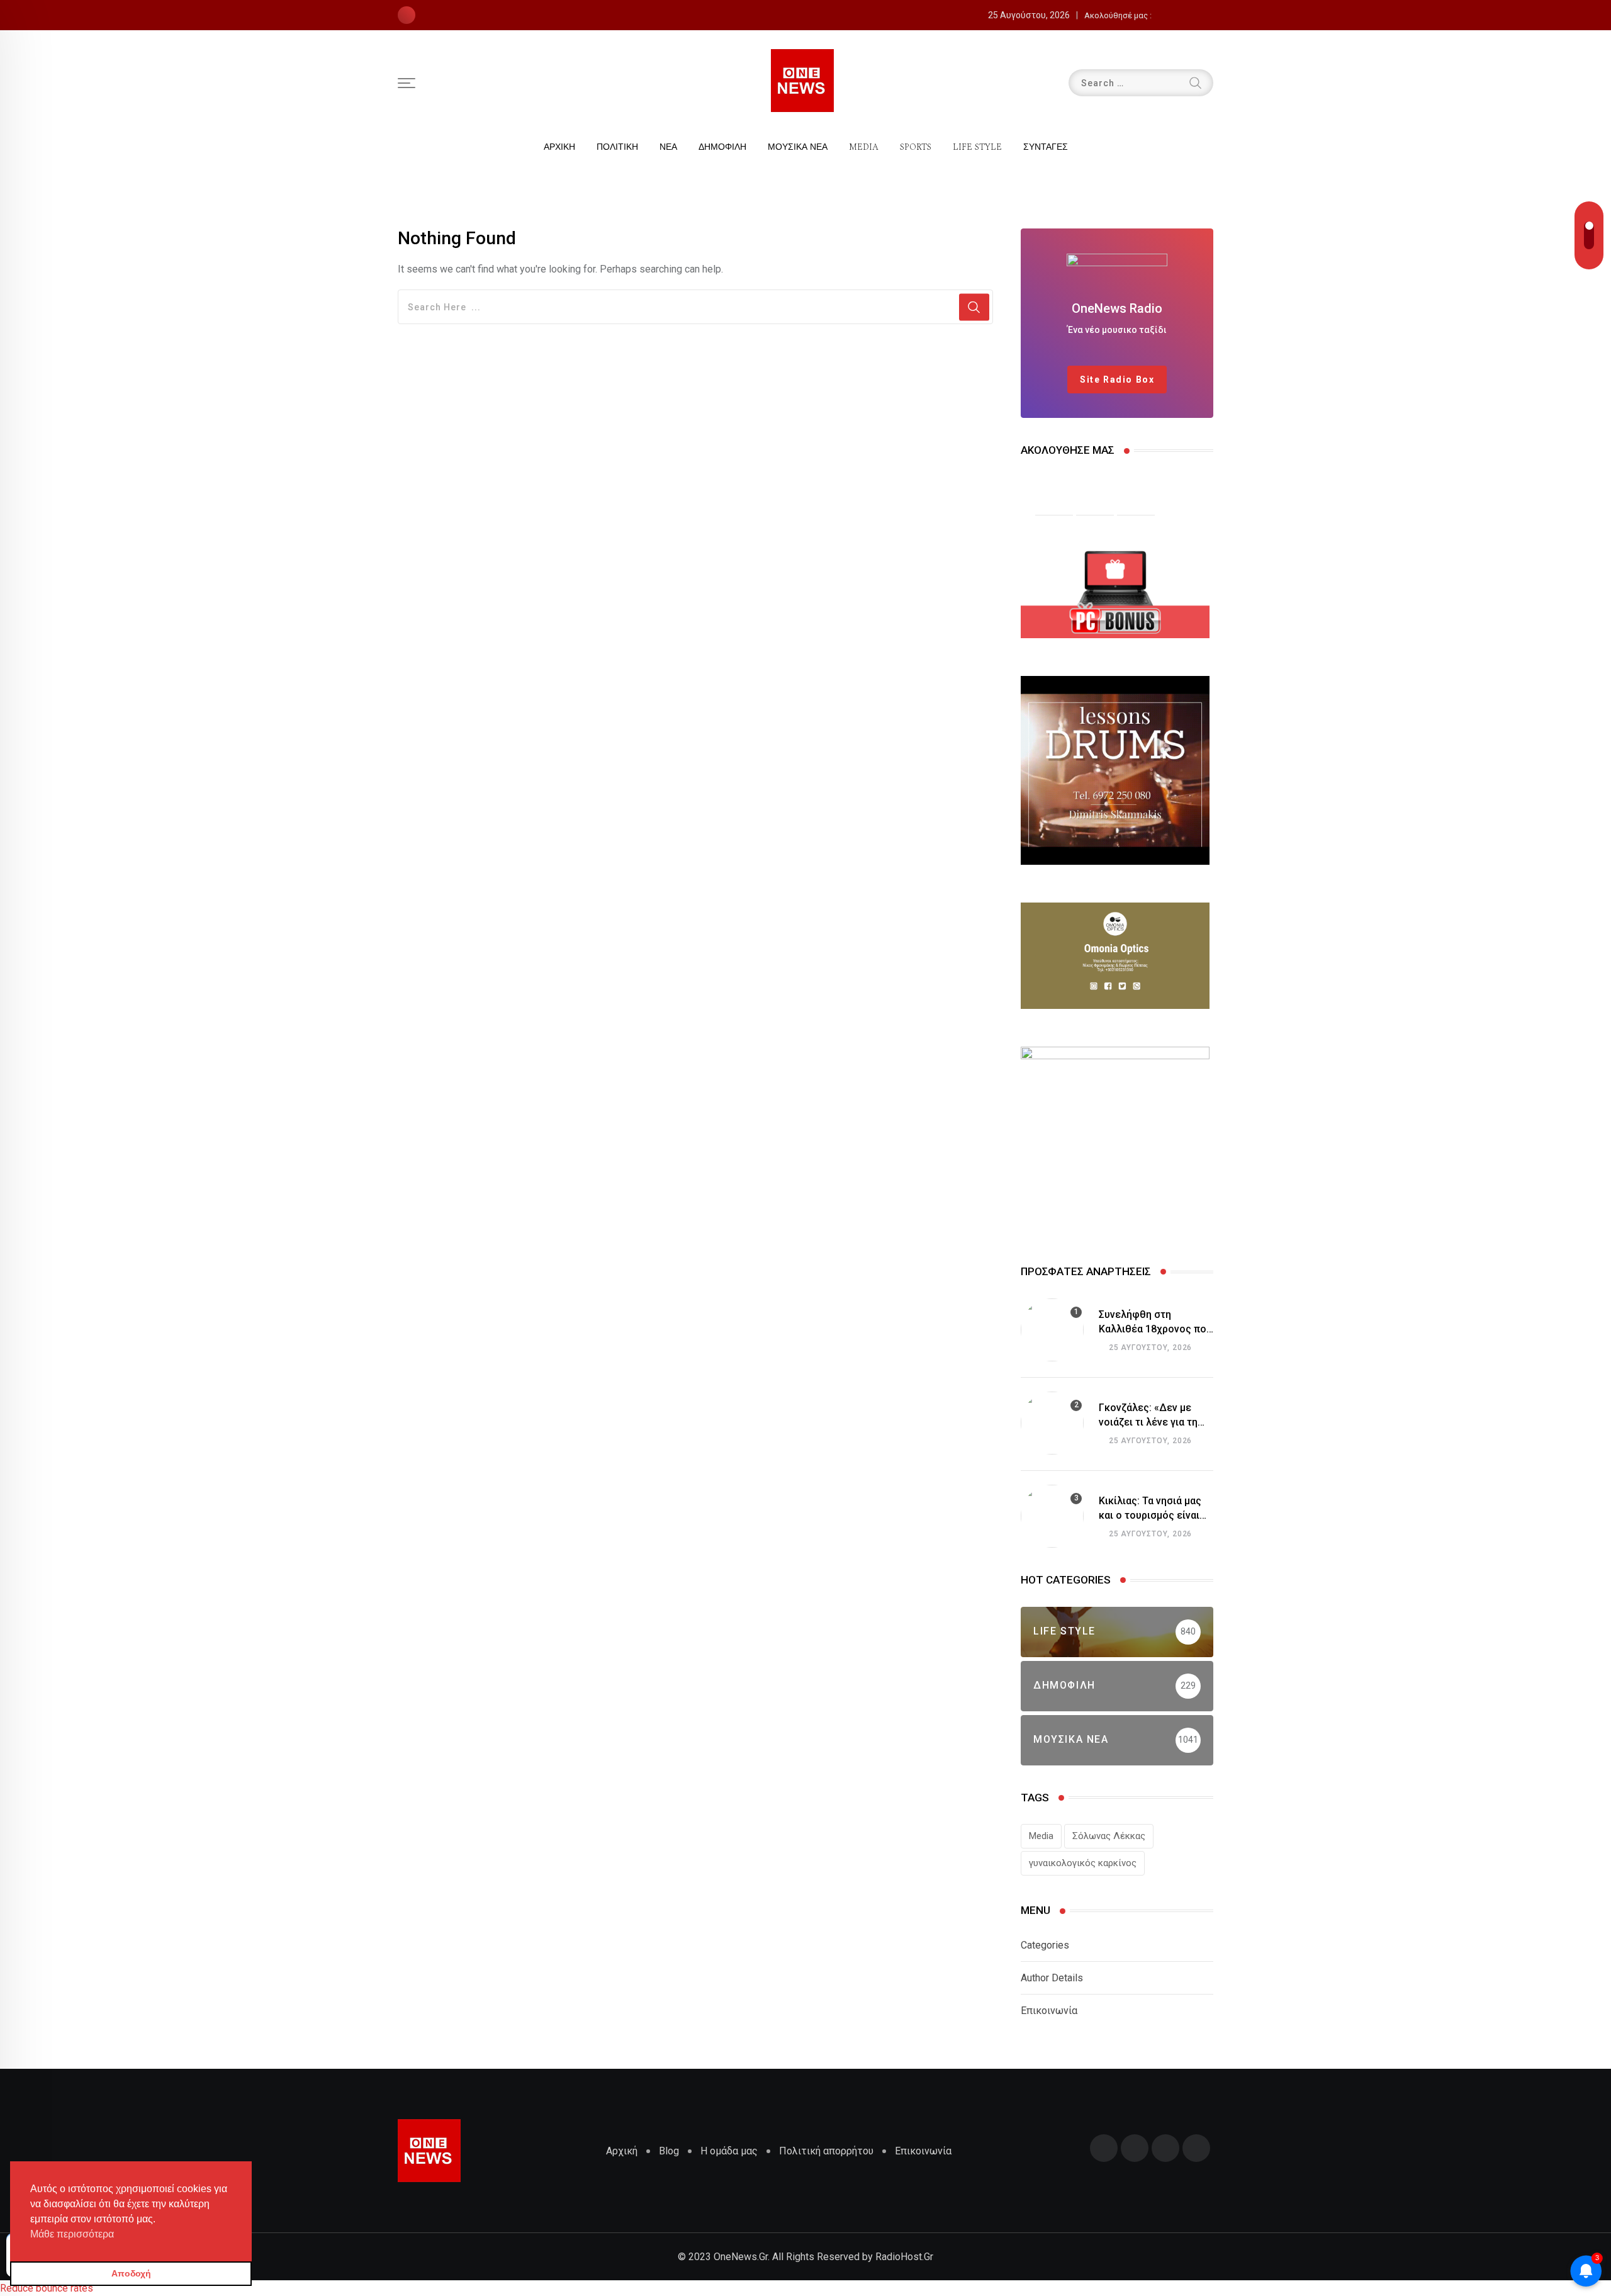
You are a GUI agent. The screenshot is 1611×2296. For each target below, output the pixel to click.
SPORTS (916, 147)
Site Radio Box (1117, 380)
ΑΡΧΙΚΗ (559, 147)
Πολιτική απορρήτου (826, 2151)
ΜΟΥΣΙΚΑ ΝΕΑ (798, 147)
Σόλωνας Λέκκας (1109, 1836)
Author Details (1052, 1978)
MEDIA (864, 147)
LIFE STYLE (977, 147)
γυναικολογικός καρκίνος (1083, 1863)
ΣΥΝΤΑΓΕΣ (1046, 147)
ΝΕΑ (668, 147)
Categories (1045, 1945)
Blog (669, 2151)
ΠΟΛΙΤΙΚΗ (617, 147)
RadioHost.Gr (904, 2257)
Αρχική (622, 2151)
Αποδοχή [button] (131, 2273)
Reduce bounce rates (47, 2288)
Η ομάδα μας (729, 2151)
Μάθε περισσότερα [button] (72, 2234)
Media (1041, 1836)
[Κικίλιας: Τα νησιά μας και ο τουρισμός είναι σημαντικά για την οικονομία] (1052, 1516)
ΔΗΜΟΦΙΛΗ (722, 147)
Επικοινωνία (1049, 2011)
